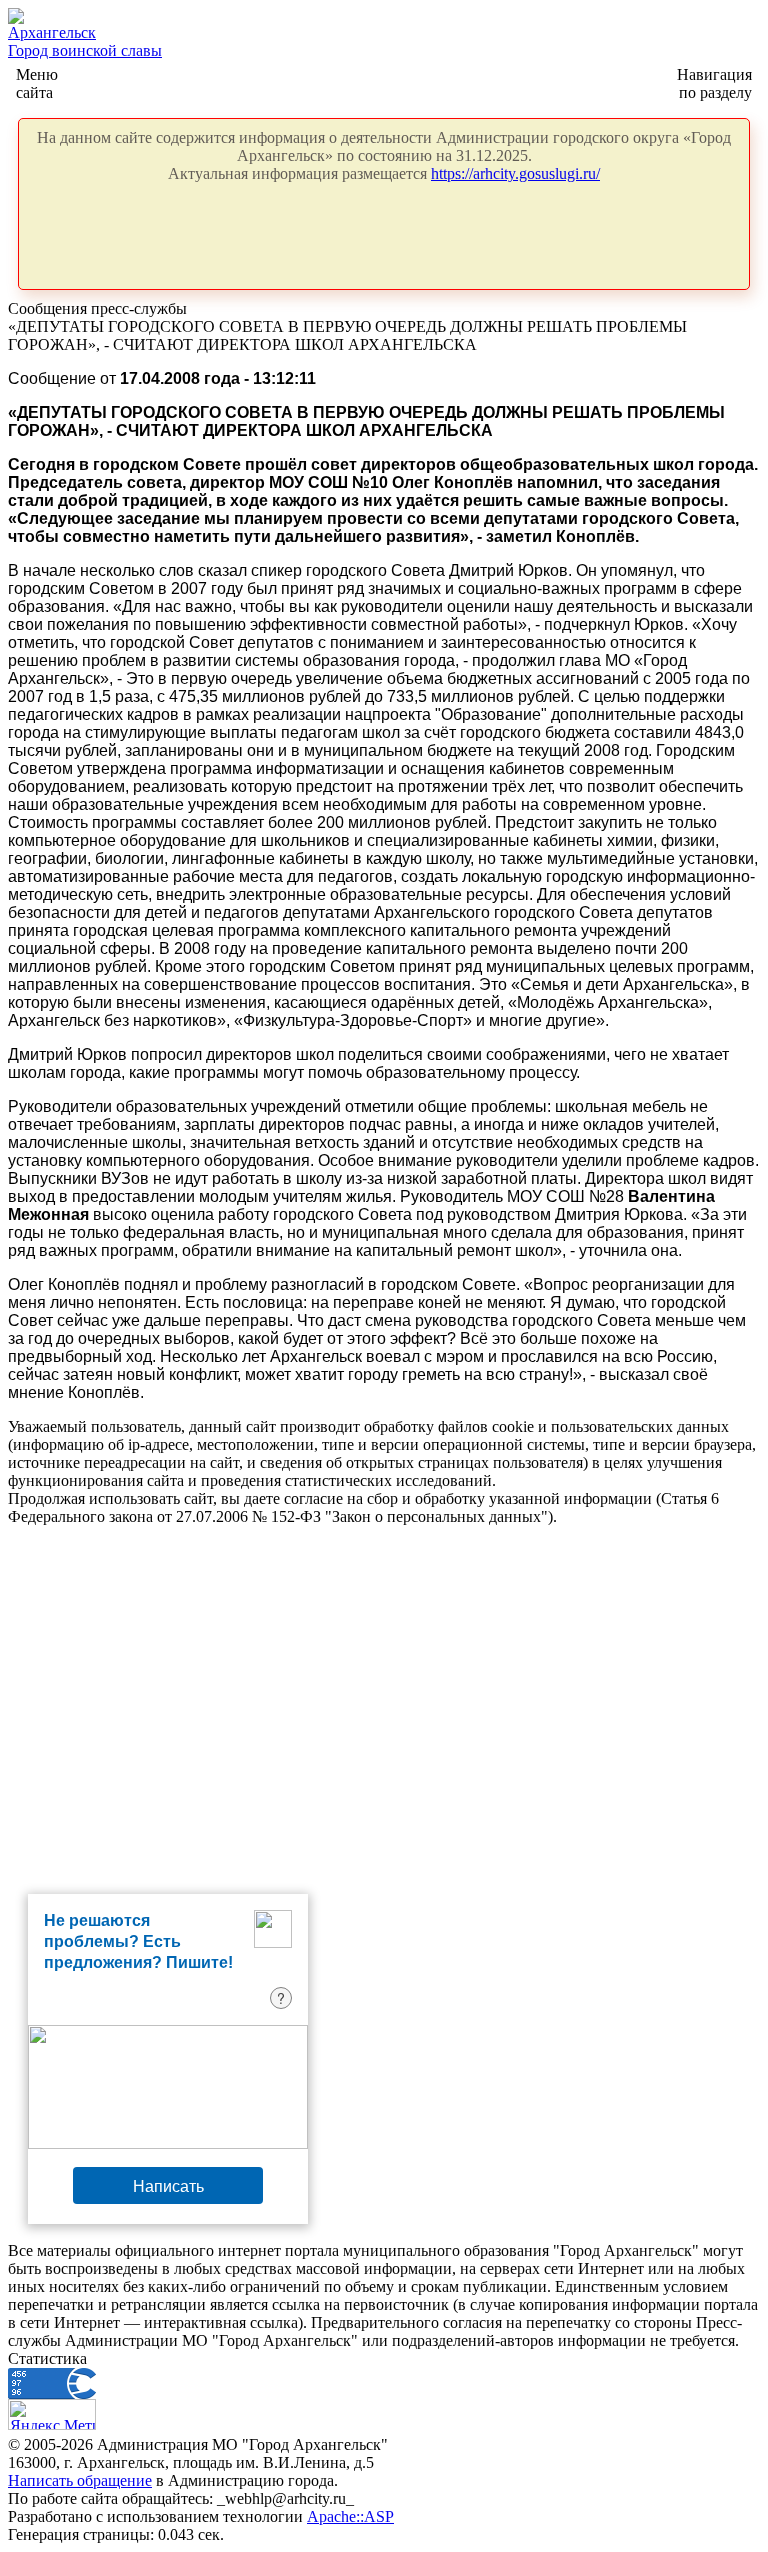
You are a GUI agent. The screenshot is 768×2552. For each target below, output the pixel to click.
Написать (168, 2185)
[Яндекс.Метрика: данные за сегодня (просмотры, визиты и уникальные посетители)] (52, 2414)
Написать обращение (80, 2480)
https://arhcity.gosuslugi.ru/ (515, 173)
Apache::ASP (350, 2516)
